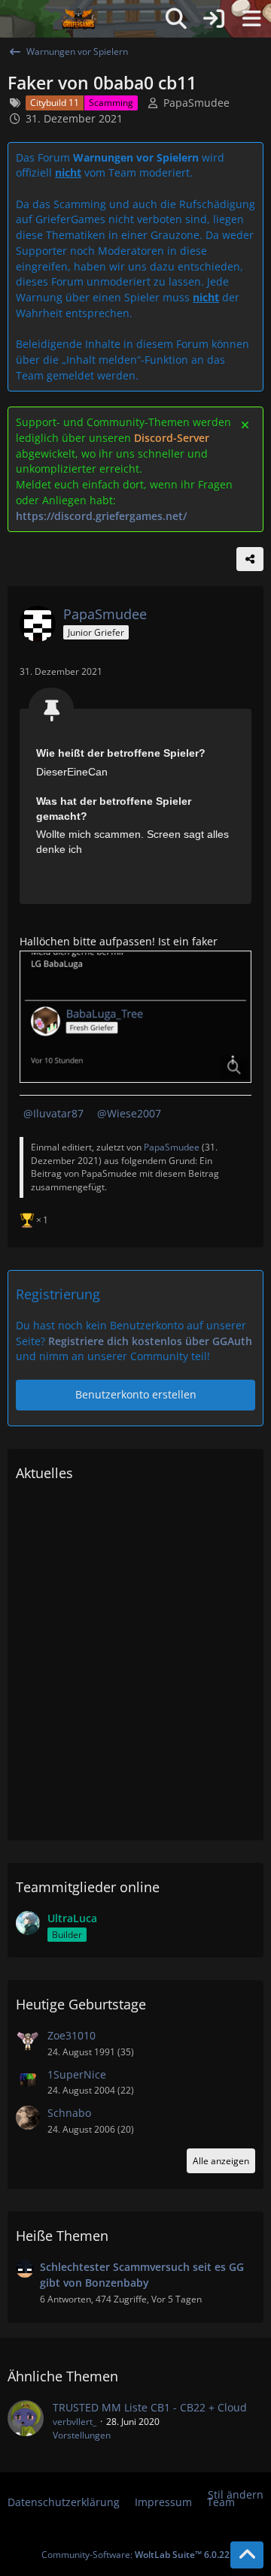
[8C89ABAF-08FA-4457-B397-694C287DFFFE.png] (135, 1017)
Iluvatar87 (58, 1113)
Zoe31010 (72, 2035)
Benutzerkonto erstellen (136, 1394)
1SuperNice (77, 2074)
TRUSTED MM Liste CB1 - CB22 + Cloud (150, 2407)
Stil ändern (236, 2494)
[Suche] (176, 19)
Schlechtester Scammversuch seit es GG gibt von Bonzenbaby (142, 2275)
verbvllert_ (75, 2422)
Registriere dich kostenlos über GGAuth (150, 1341)
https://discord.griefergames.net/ (101, 516)
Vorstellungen (82, 2435)
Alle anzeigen (221, 2161)
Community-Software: (135, 2555)
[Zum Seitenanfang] (247, 2555)
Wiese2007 (134, 1113)
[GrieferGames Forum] (79, 19)
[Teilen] (250, 559)
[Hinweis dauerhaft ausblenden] (246, 424)
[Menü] (251, 19)
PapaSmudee (196, 103)
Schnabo (69, 2113)
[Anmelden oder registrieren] (214, 19)
